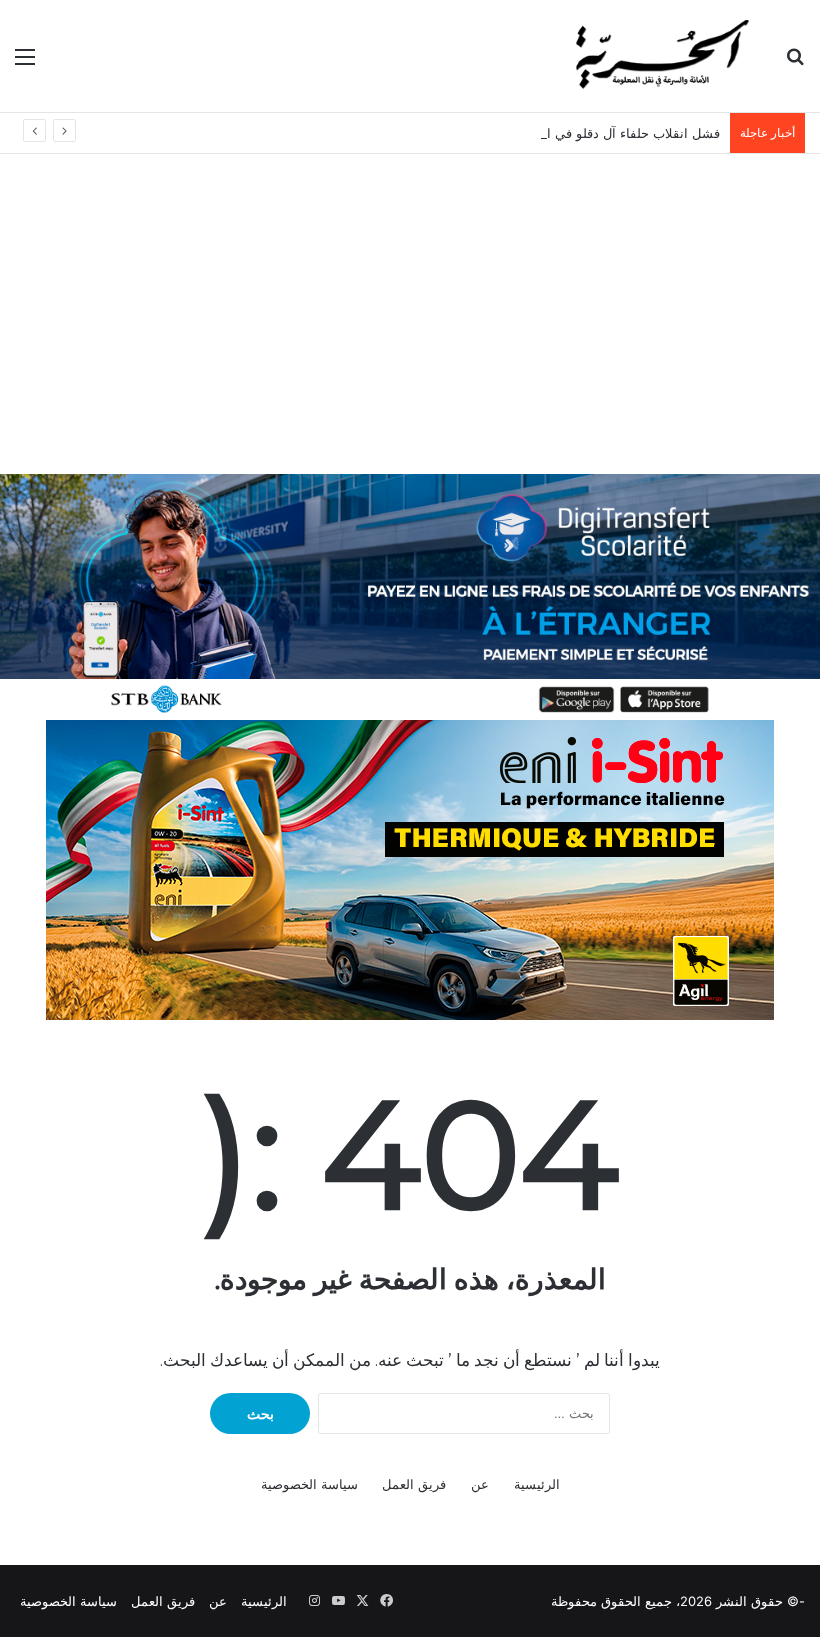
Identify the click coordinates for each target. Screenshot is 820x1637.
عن (480, 1484)
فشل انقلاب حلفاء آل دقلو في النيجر (620, 133)
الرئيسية (537, 1484)
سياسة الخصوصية (309, 1484)
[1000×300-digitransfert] (410, 595)
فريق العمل (414, 1484)
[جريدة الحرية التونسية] (660, 56)
